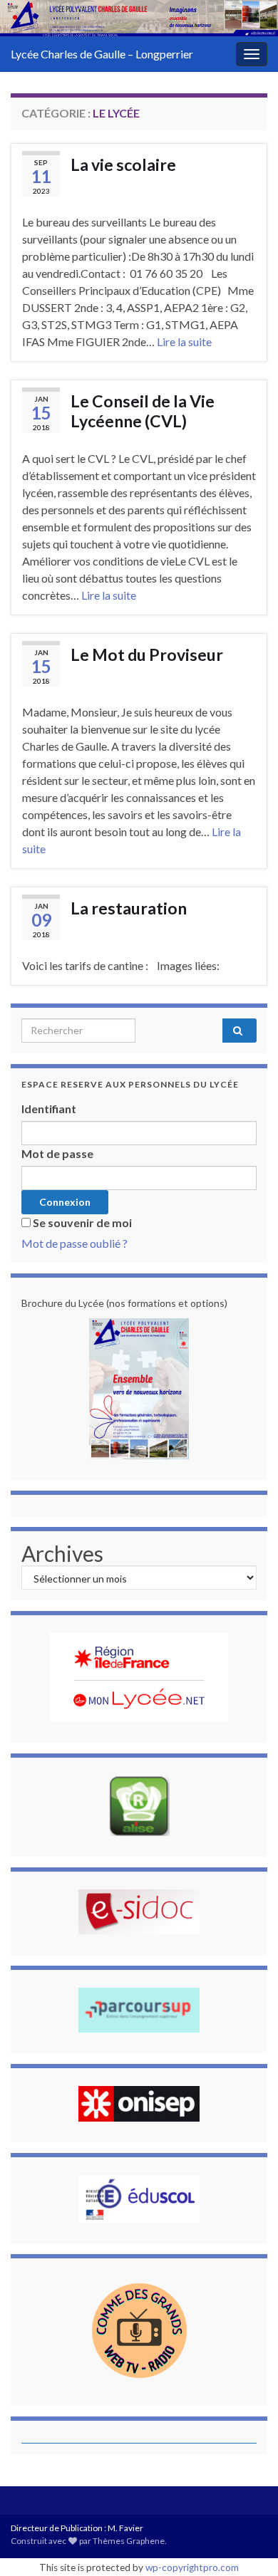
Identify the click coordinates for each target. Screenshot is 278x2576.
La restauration (129, 908)
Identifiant (49, 1109)
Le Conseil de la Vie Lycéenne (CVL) (143, 411)
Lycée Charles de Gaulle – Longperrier (102, 54)
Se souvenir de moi (82, 1222)
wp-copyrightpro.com (192, 2567)
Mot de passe (57, 1153)
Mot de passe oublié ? (74, 1243)
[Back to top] (246, 2544)
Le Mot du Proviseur (147, 655)
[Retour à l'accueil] (139, 18)
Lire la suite (184, 341)
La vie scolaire (123, 165)
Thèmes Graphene (129, 2541)
